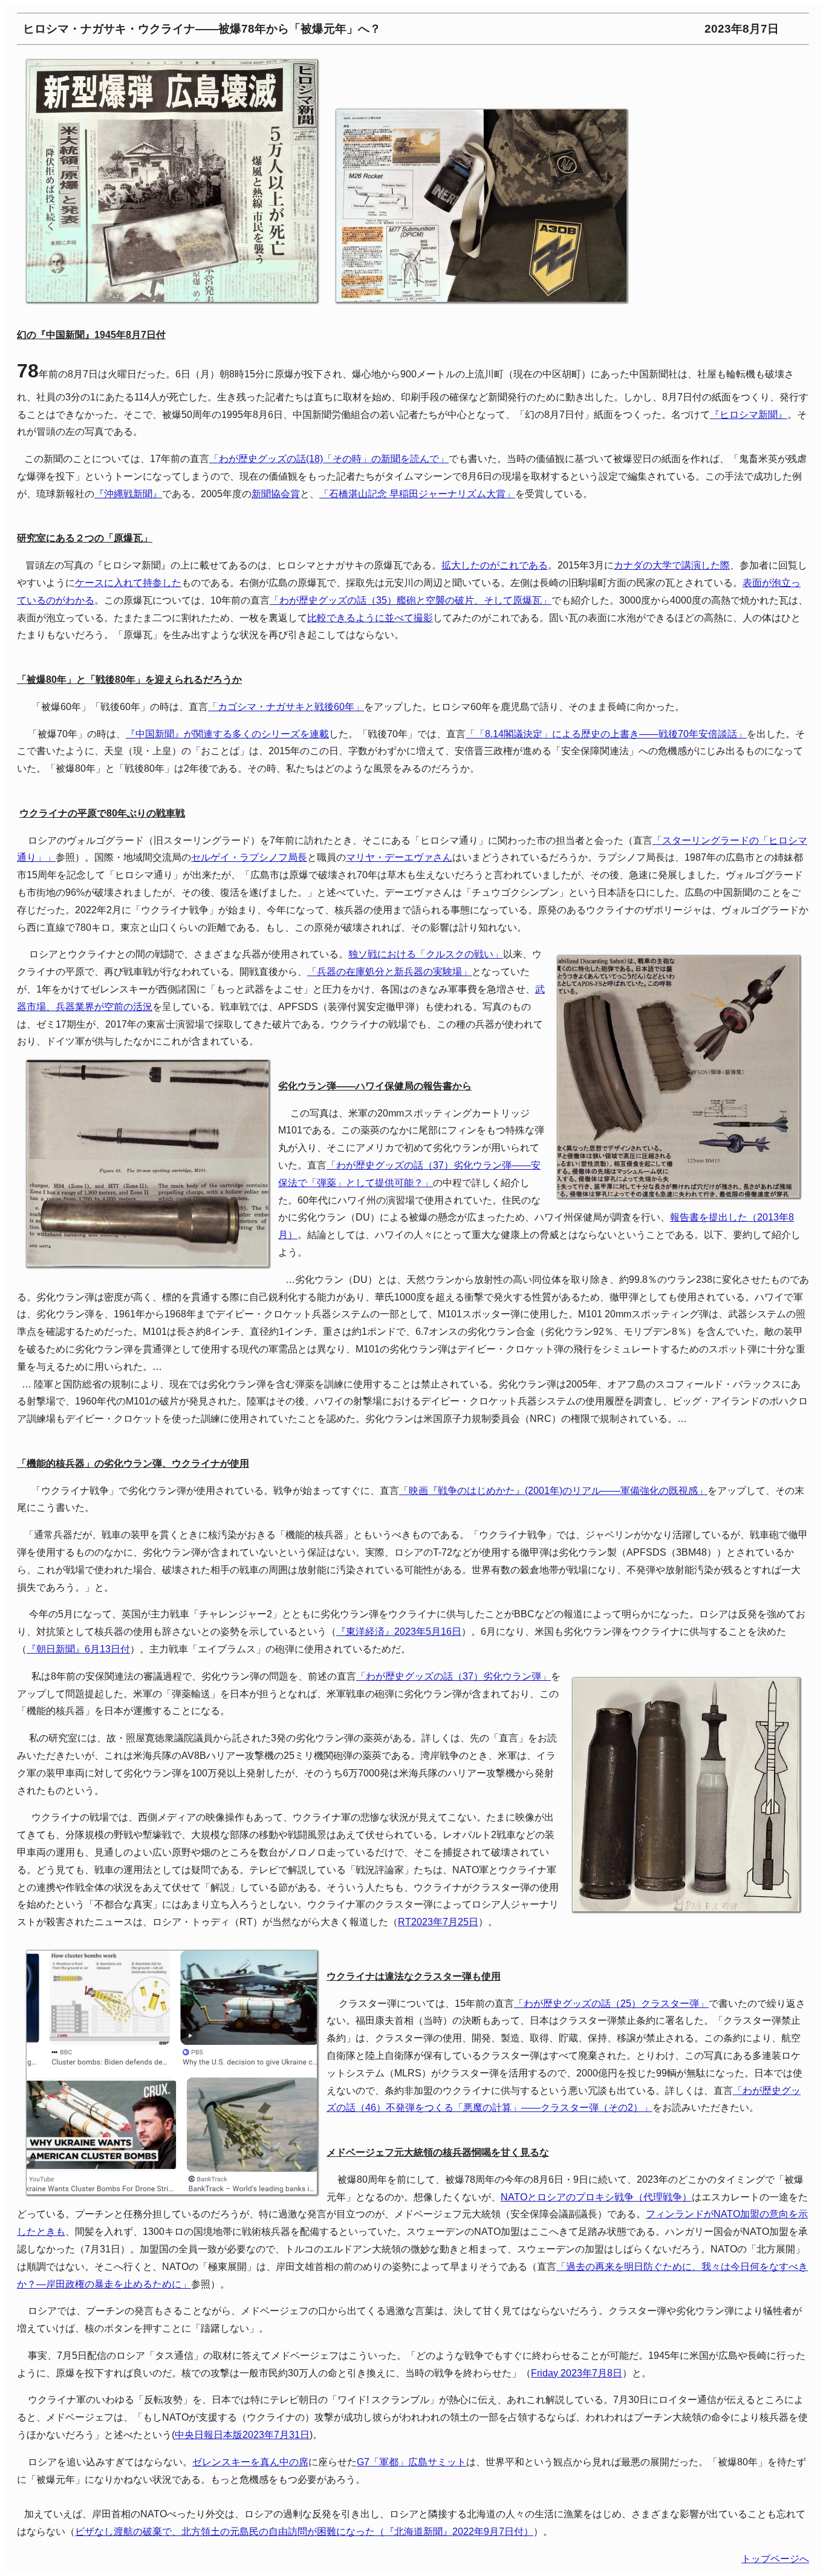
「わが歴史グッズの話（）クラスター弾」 (611, 2004)
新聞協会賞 (276, 494)
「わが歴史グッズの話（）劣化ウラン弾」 (454, 1676)
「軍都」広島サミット (411, 2462)
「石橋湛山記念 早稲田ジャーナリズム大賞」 (417, 494)
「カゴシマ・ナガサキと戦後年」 (286, 707)
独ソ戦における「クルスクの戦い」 (426, 954)
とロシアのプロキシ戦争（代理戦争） (596, 2197)
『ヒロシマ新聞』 (749, 415)
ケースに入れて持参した (128, 583)
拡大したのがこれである (495, 565)
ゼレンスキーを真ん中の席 (250, 2462)
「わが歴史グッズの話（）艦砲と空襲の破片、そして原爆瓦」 (411, 600)
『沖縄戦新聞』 (128, 494)
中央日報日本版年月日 (242, 2435)
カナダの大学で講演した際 (672, 565)
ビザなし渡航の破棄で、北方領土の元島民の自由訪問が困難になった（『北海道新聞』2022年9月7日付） (304, 2532)
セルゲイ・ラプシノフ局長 (249, 857)
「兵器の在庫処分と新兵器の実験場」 (389, 972)
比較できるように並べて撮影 (370, 618)
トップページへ (775, 2559)
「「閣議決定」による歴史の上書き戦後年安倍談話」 (606, 734)
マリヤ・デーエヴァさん (399, 857)
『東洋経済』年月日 (399, 1632)
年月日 (438, 1922)
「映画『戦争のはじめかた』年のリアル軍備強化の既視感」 (553, 1491)
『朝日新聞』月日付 (78, 1649)
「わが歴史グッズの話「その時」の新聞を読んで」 (329, 459)
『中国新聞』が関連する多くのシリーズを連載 (227, 734)
